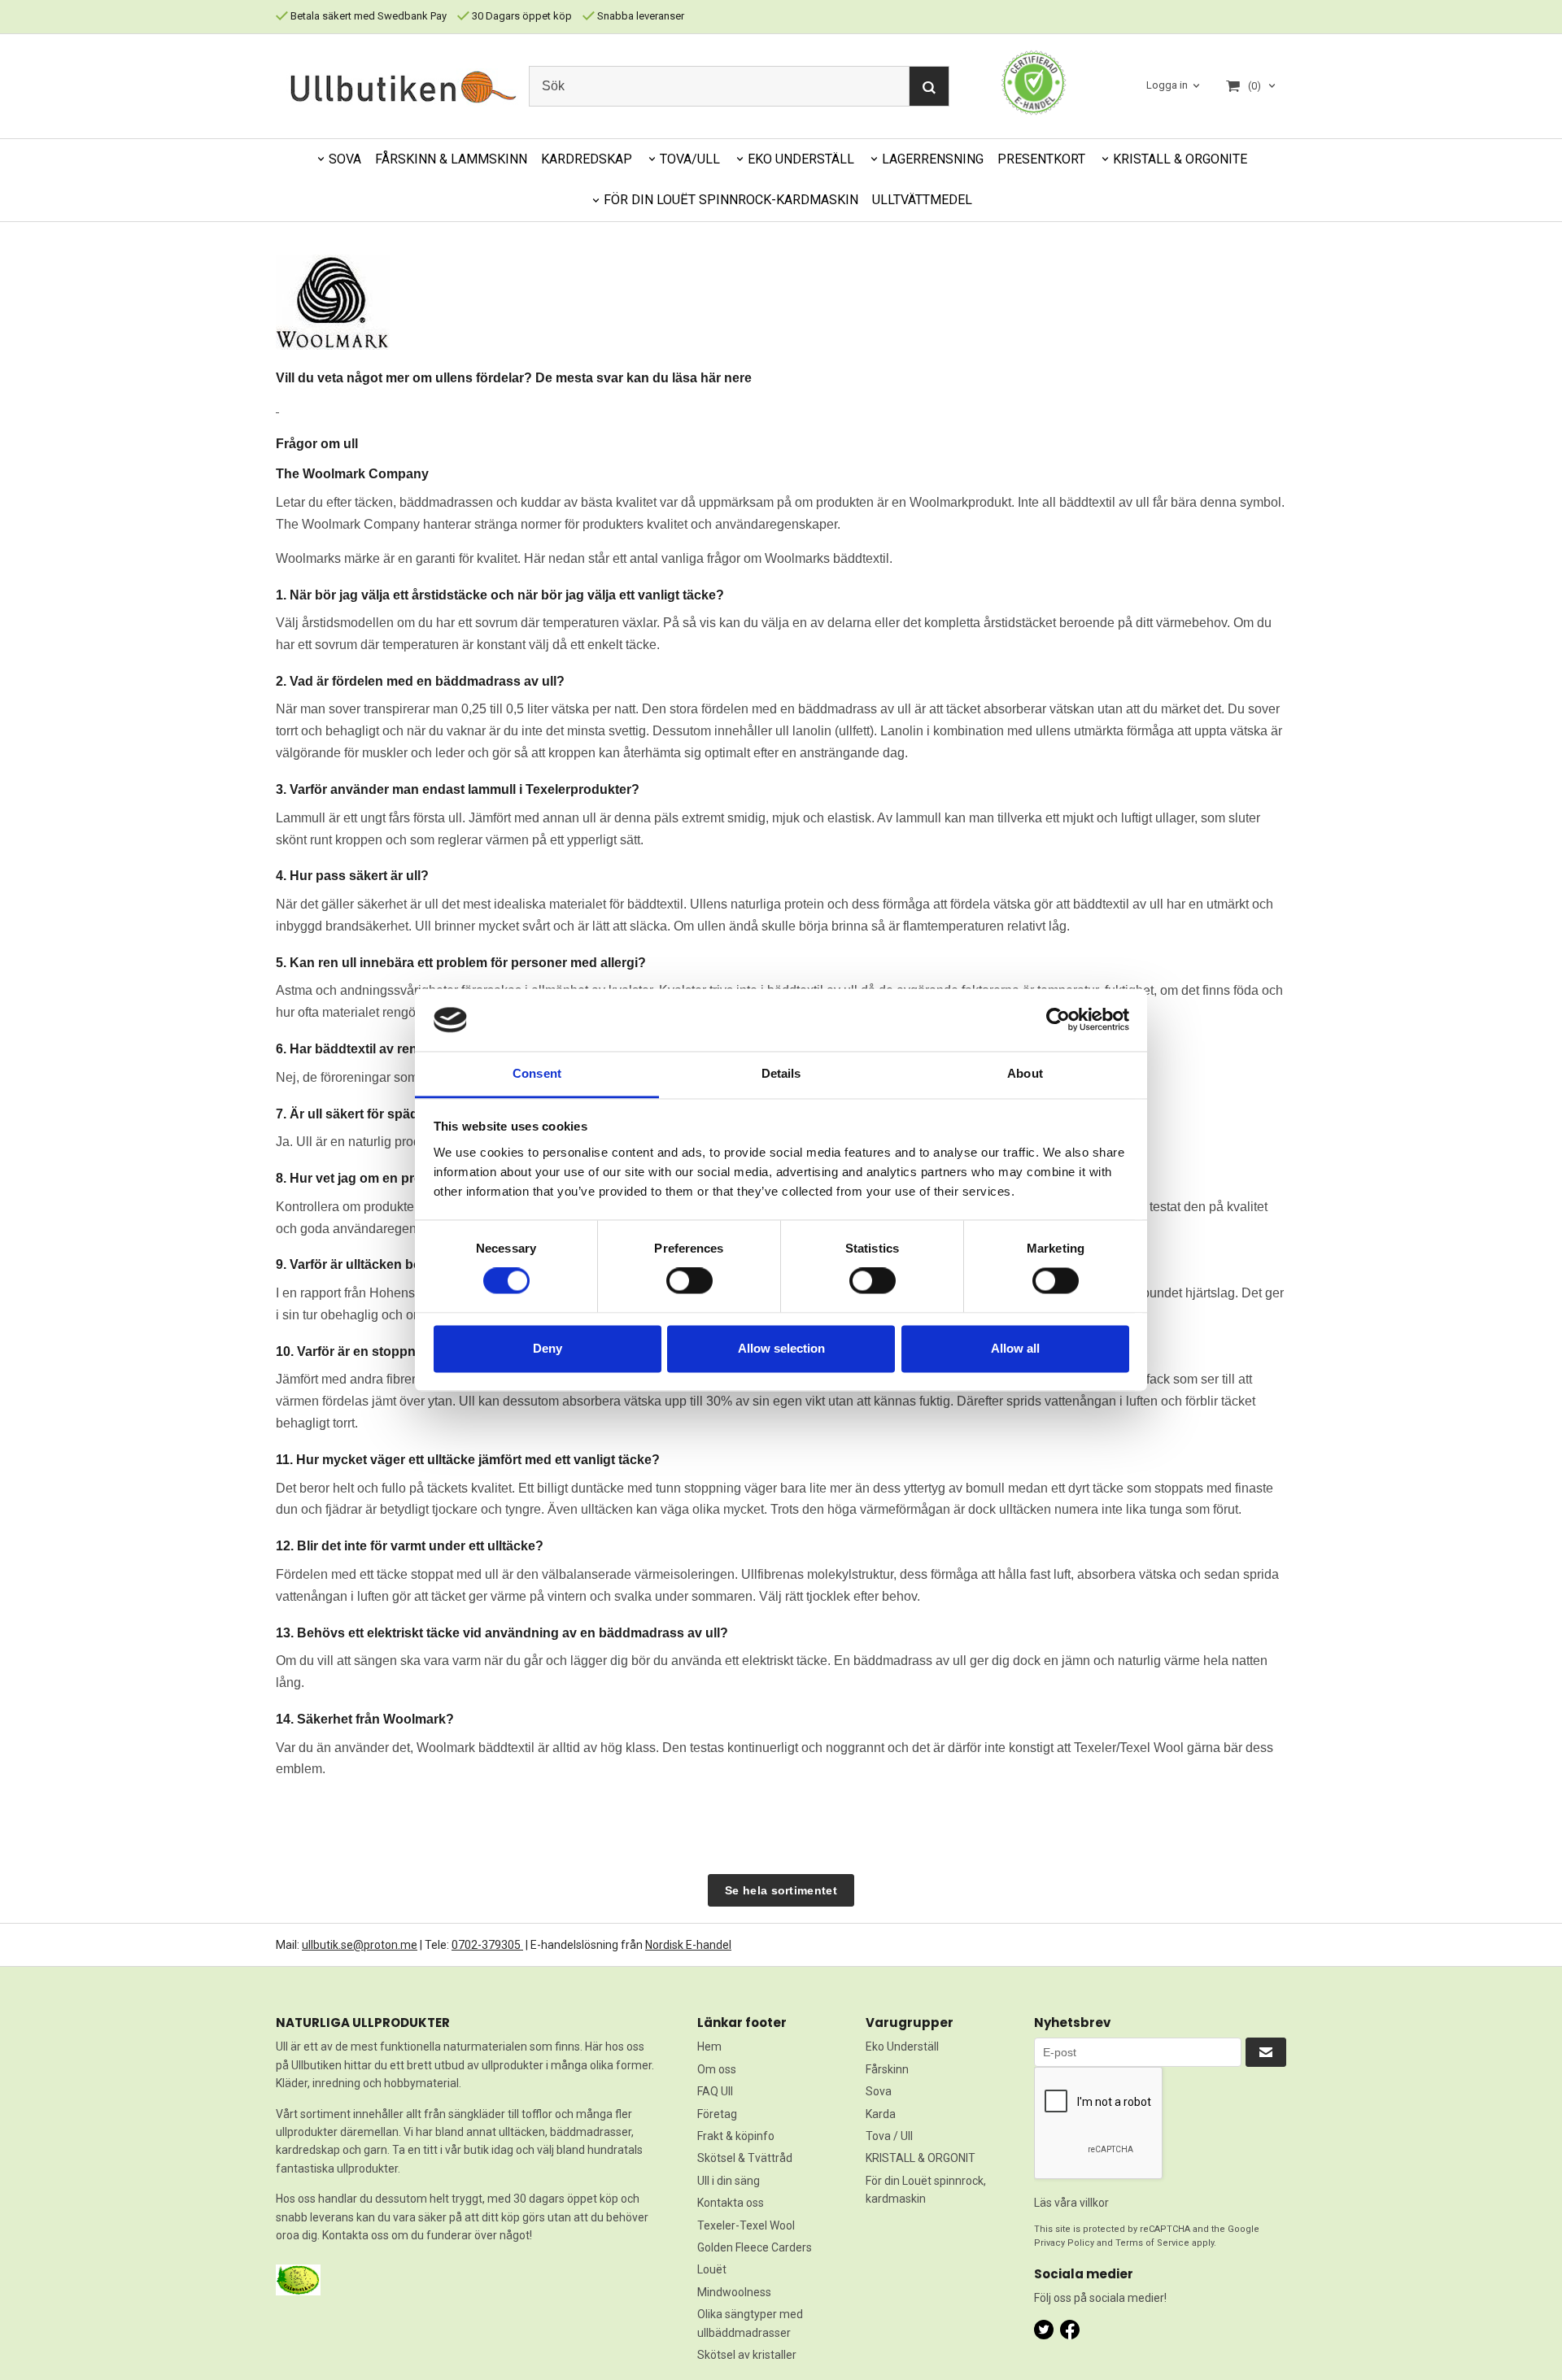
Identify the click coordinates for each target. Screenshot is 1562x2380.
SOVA (345, 159)
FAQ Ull (715, 2091)
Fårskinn (887, 2069)
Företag (717, 2114)
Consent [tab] (537, 1073)
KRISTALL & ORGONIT (921, 2158)
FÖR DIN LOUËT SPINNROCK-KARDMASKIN (731, 200)
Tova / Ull (889, 2136)
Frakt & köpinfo (736, 2136)
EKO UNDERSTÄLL (801, 159)
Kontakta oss (731, 2203)
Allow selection (781, 1348)
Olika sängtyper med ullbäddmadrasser (750, 2323)
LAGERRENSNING (933, 159)
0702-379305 (487, 1945)
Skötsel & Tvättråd (745, 2158)
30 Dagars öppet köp (521, 16)
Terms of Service (1152, 2243)
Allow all (1015, 1348)
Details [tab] (781, 1073)
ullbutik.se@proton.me (360, 1945)
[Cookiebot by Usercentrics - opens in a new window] (1058, 1020)
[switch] (689, 1281)
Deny (548, 1348)
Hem (709, 2047)
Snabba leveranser (639, 16)
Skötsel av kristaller (747, 2355)
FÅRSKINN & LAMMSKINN (451, 159)
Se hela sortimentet (781, 1890)
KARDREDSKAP (587, 159)
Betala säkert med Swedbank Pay (367, 16)
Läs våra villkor (1071, 2203)
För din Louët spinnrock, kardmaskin (926, 2190)
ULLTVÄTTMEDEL (922, 200)
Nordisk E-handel (688, 1945)
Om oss (717, 2069)
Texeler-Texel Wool (746, 2225)
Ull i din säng (729, 2181)
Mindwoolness (734, 2292)
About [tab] (1025, 1073)
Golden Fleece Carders (755, 2247)
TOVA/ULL (690, 159)
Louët (712, 2269)
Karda (881, 2114)
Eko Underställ (902, 2047)
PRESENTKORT (1041, 159)
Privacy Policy (1064, 2243)
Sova (879, 2091)
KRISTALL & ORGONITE (1180, 159)
